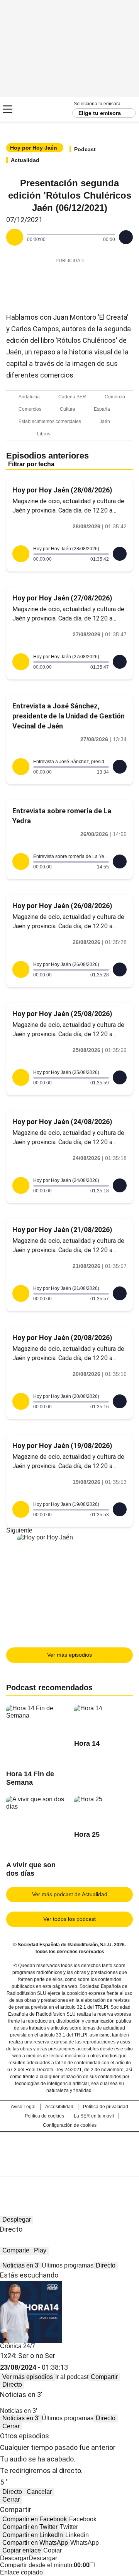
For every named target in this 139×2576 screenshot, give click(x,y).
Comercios (30, 409)
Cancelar (39, 2492)
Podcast (85, 149)
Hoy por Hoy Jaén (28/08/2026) (62, 490)
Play (40, 2250)
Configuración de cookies (70, 2125)
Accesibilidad (59, 2107)
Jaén (105, 421)
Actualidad (25, 160)
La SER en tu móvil (94, 2116)
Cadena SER (35, 109)
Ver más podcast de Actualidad (70, 1894)
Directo (106, 2265)
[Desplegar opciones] (126, 237)
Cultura (68, 409)
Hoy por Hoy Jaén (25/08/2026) (62, 1014)
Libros (44, 434)
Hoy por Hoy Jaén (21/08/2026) (62, 1230)
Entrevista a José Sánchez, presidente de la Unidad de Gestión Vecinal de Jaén (69, 716)
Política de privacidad (106, 2107)
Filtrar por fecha (31, 464)
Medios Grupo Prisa (70, 2168)
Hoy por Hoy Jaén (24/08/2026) (62, 1122)
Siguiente (19, 1530)
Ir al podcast (72, 2377)
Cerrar (11, 2426)
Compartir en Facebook (35, 2519)
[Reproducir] (15, 237)
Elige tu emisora (100, 113)
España (102, 409)
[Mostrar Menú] (8, 109)
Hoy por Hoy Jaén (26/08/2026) (62, 906)
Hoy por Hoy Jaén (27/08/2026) (62, 598)
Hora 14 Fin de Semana (30, 1778)
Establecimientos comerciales (50, 421)
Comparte (16, 2250)
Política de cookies (44, 2116)
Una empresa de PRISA (69, 2149)
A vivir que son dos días (31, 1869)
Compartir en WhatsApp (35, 2543)
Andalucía (29, 397)
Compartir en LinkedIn (33, 2535)
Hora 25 (87, 1834)
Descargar (14, 2558)
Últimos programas (68, 2265)
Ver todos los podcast (69, 1919)
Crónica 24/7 (18, 2346)
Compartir (104, 2377)
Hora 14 (87, 1743)
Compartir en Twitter (30, 2527)
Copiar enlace (22, 2550)
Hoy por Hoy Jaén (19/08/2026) (62, 1446)
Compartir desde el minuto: (45, 2565)
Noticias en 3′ (21, 2265)
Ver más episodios (69, 1655)
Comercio (115, 397)
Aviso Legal (23, 2107)
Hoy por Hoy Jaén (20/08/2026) (62, 1338)
